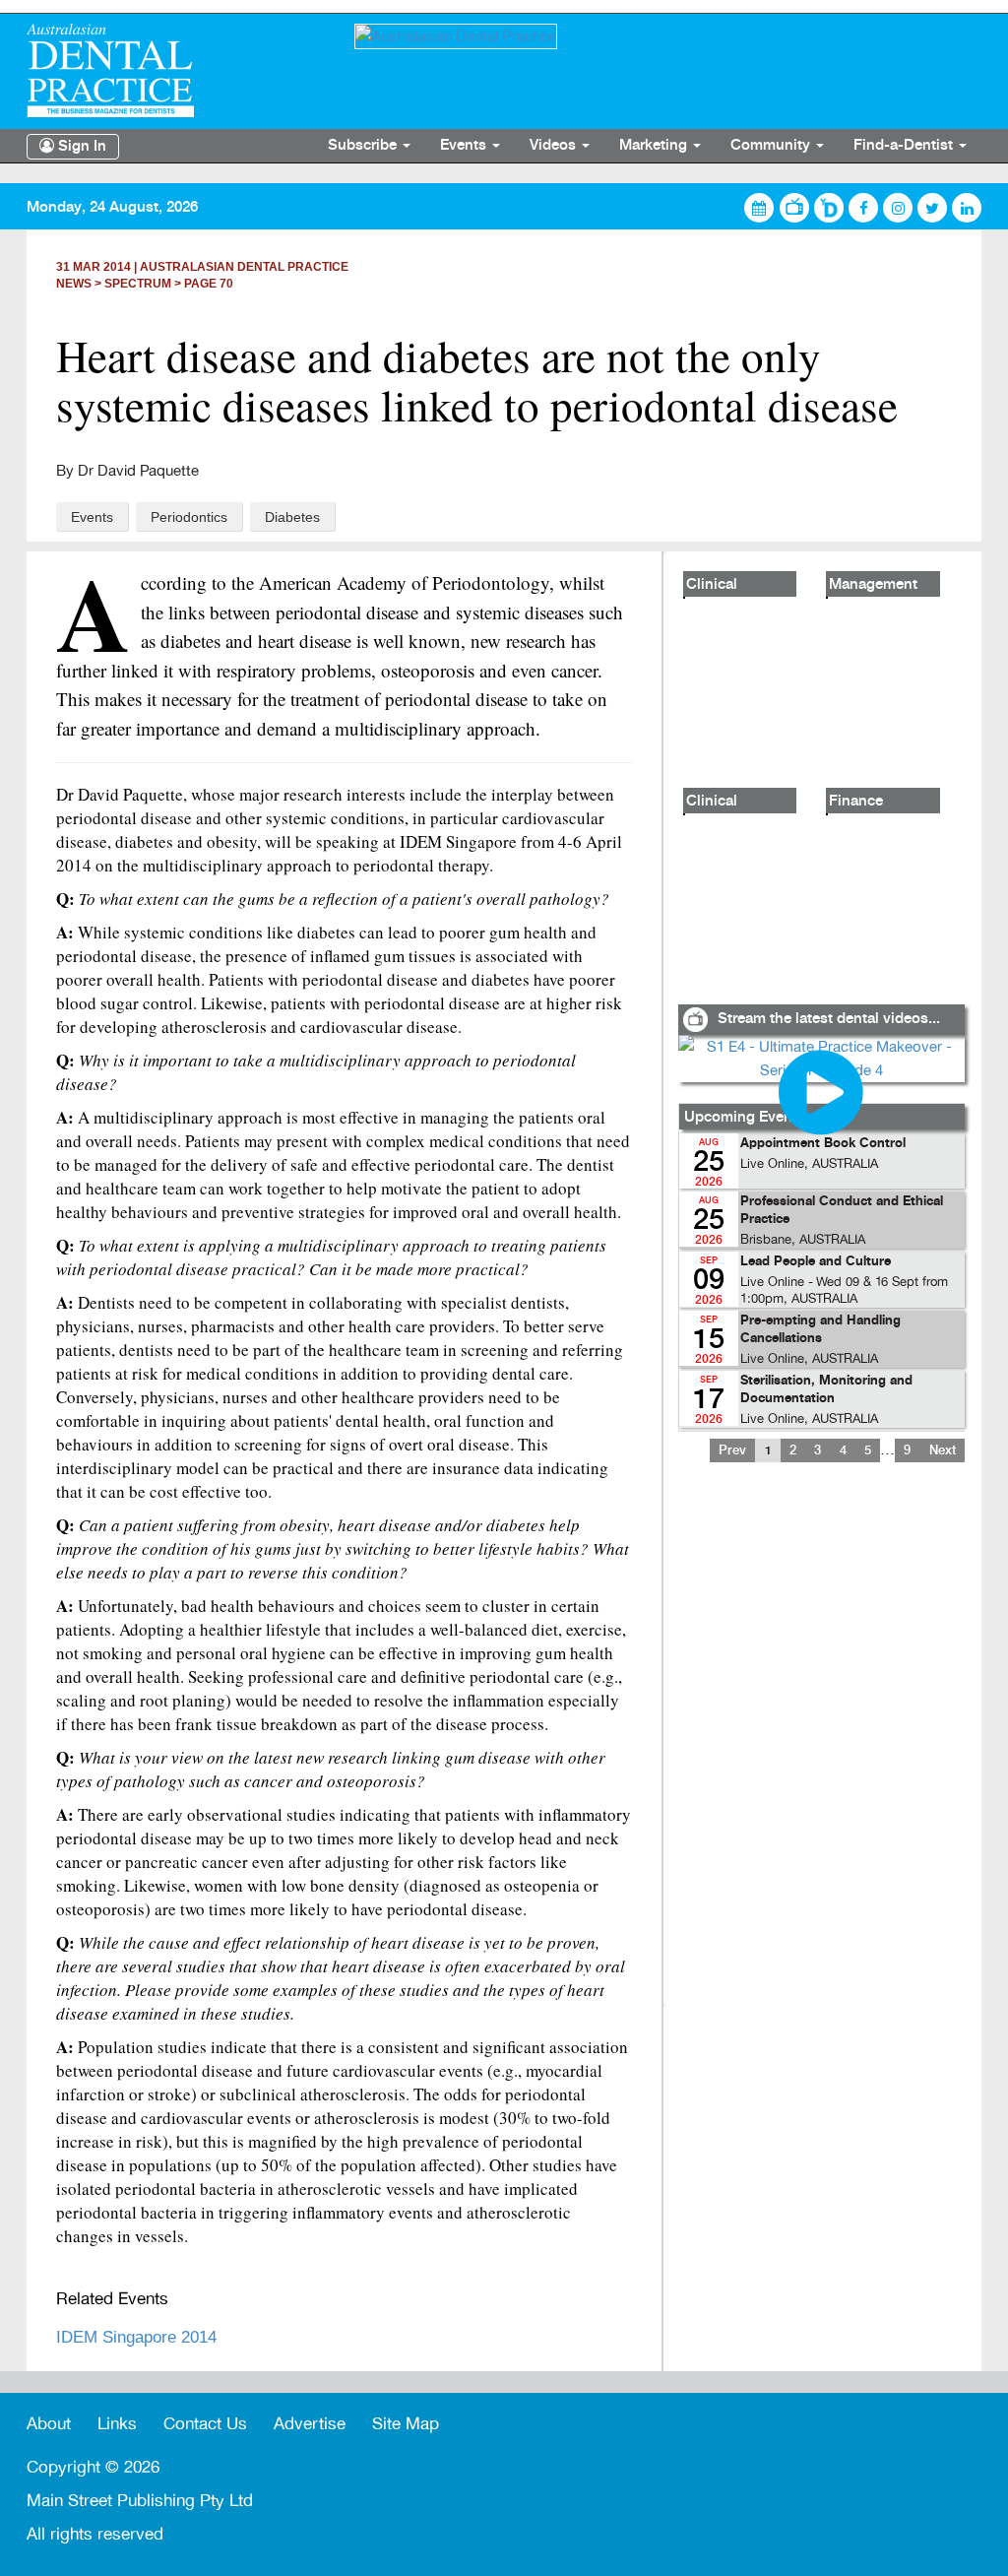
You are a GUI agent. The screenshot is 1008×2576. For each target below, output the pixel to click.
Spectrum (138, 284)
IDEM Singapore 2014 (136, 2337)
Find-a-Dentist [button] (905, 146)
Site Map (406, 2424)
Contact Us (205, 2424)
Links (117, 2424)
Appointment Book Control (823, 1144)
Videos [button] (555, 146)
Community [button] (772, 146)
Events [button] (465, 146)
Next (943, 1450)
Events (92, 517)
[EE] (176, 70)
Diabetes (292, 517)
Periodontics (189, 517)
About (49, 2424)
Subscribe (364, 146)
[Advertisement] (821, 1747)
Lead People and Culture (816, 1262)
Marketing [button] (655, 146)
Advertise (310, 2424)
